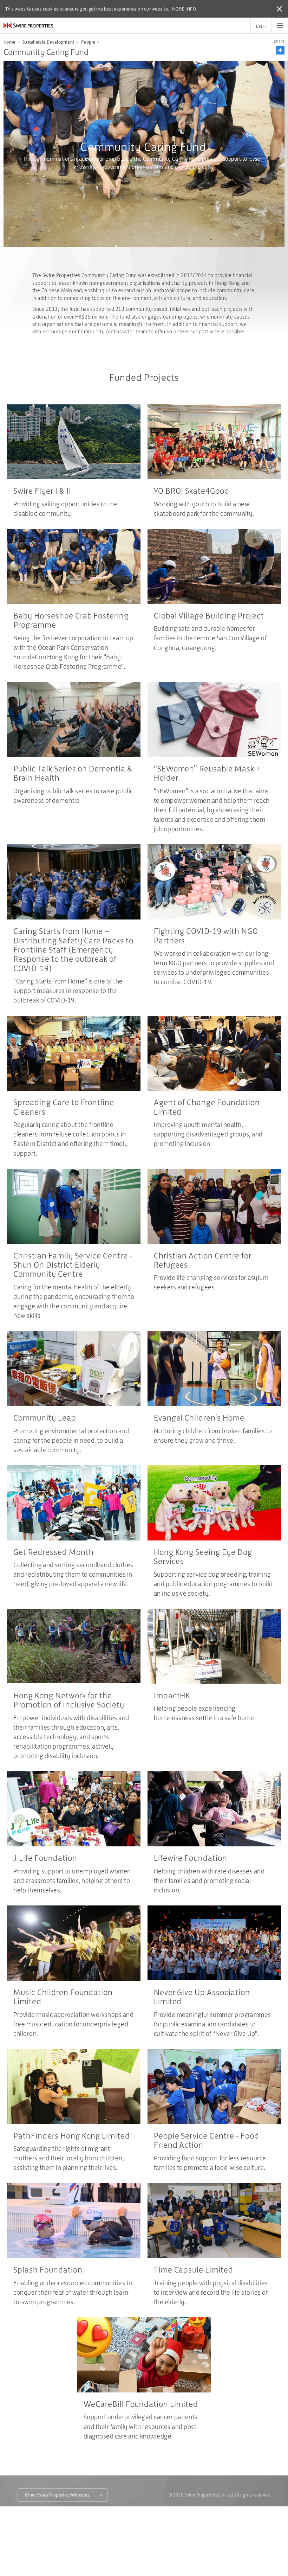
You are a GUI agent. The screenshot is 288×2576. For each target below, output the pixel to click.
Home (10, 42)
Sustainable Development (48, 42)
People (88, 42)
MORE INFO (184, 9)
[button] (280, 50)
